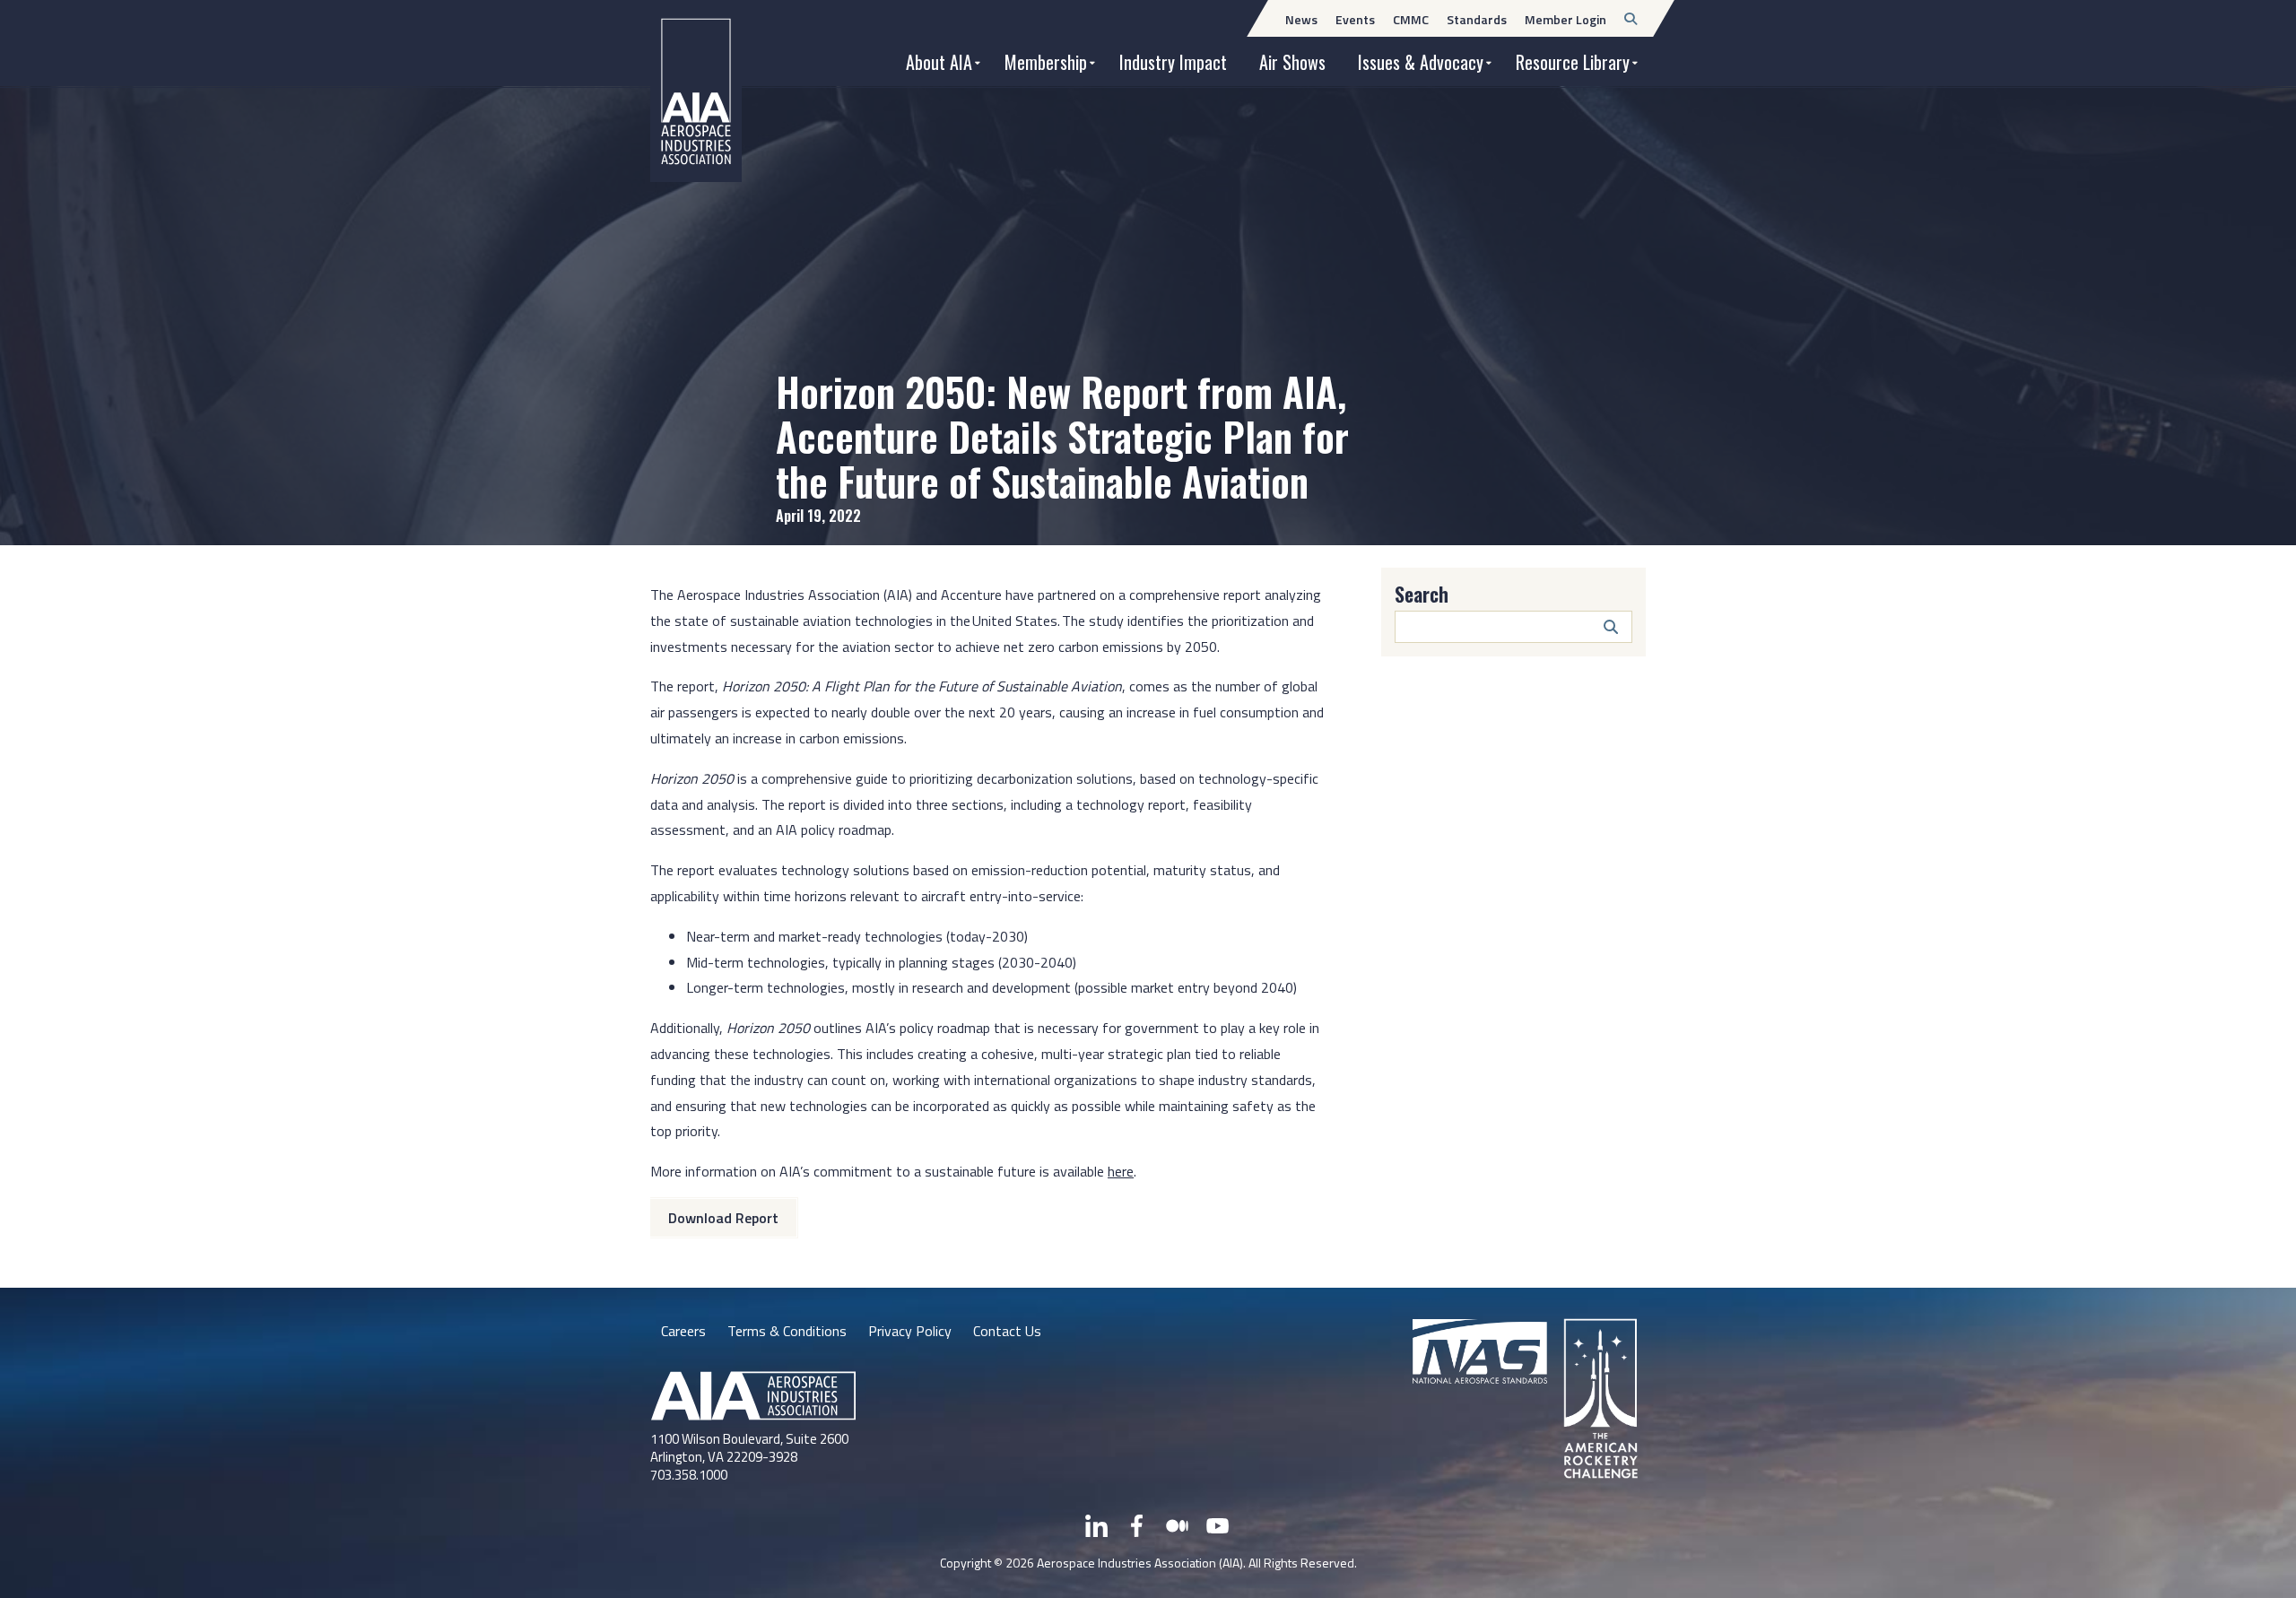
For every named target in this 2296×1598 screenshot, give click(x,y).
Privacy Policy (910, 1331)
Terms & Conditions (787, 1331)
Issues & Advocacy (1421, 62)
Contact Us (1007, 1331)
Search (1422, 594)
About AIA (939, 62)
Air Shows (1292, 62)
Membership (1046, 62)
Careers (683, 1331)
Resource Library (1573, 62)
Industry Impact (1173, 62)
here (1121, 1171)
